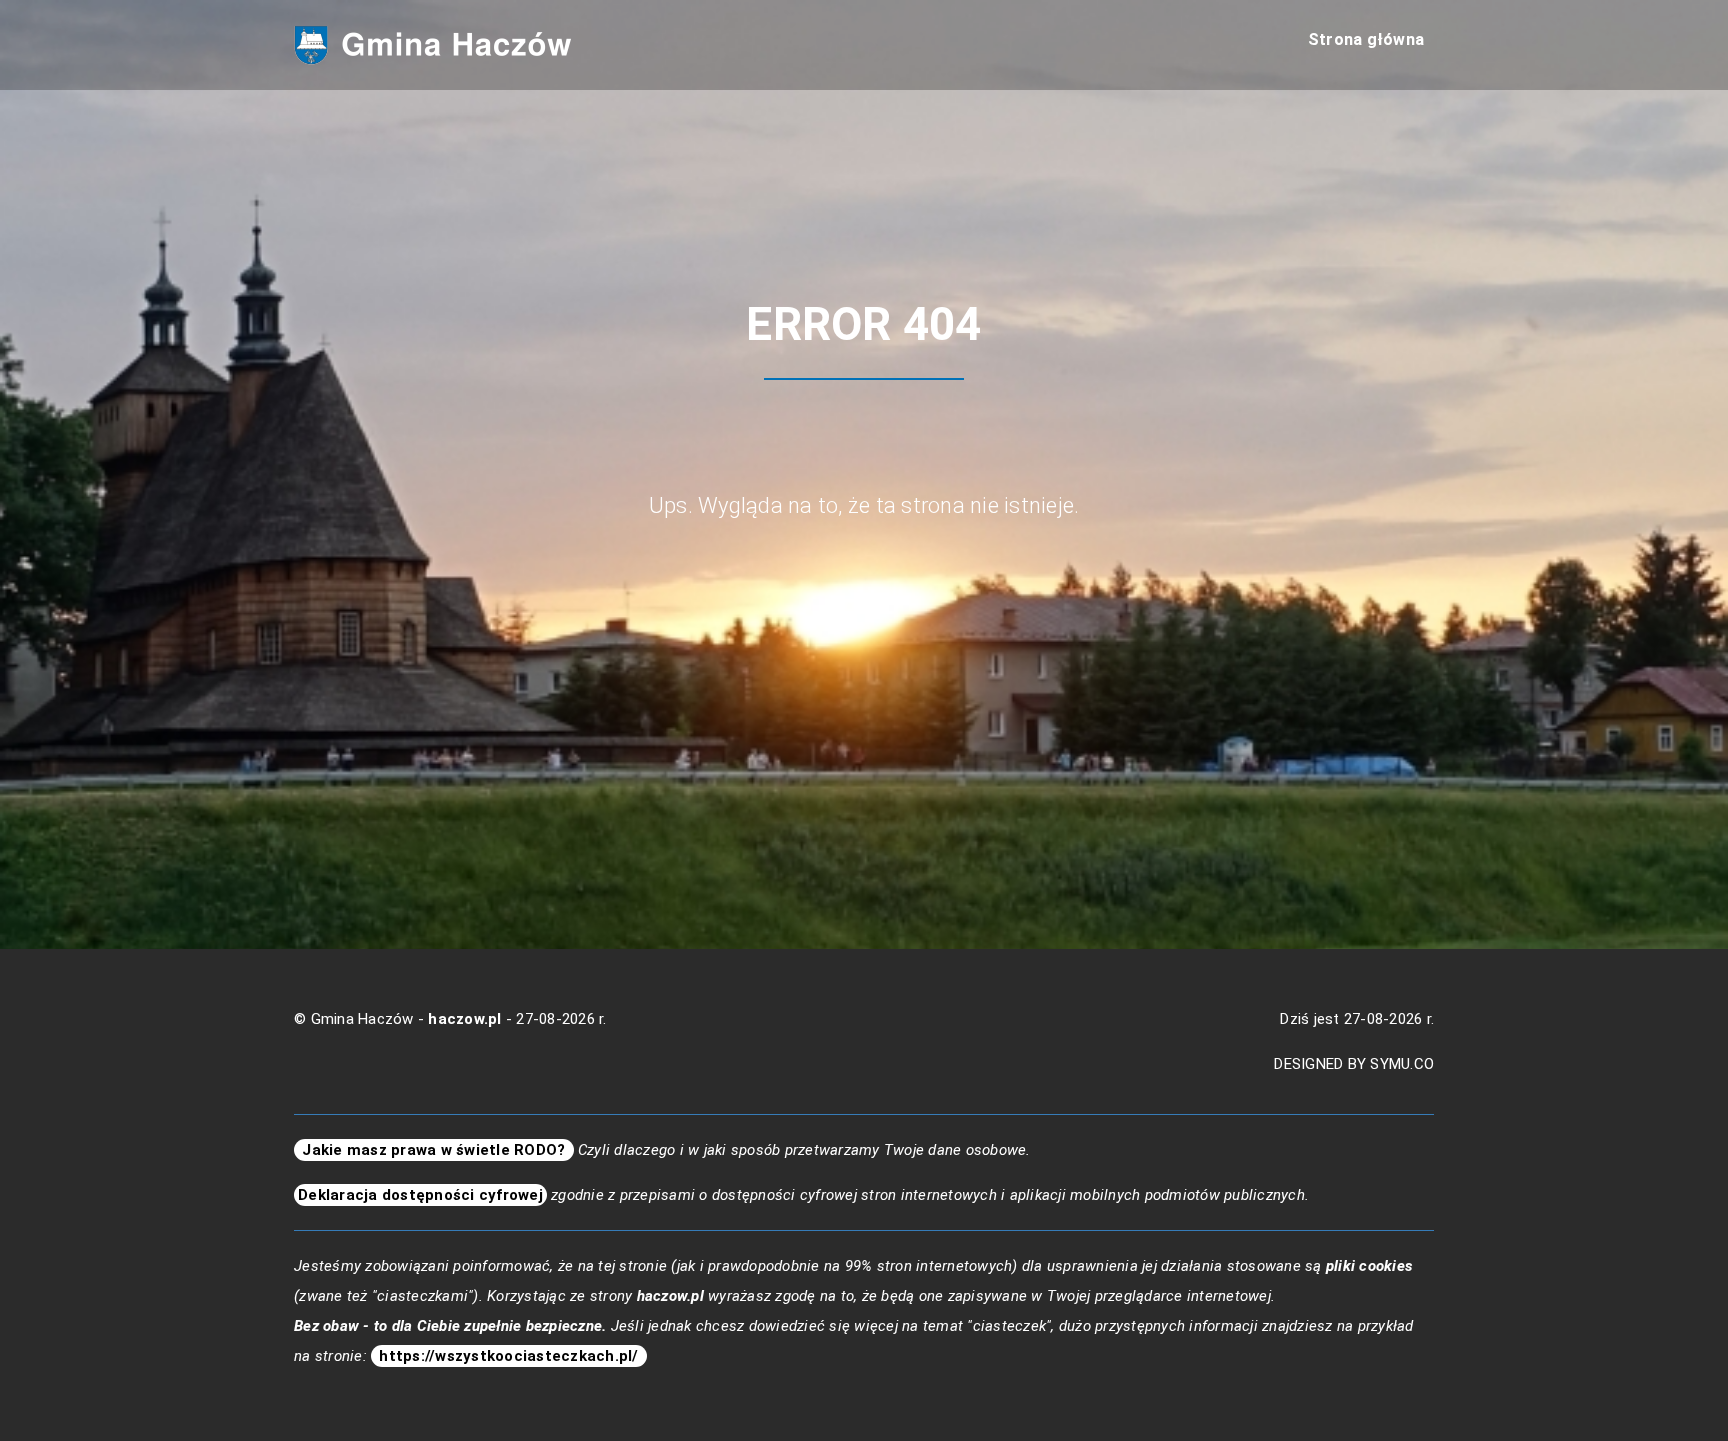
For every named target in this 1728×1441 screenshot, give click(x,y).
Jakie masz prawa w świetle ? (434, 1150)
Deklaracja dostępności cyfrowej (420, 1195)
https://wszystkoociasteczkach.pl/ (509, 1356)
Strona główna (1366, 39)
